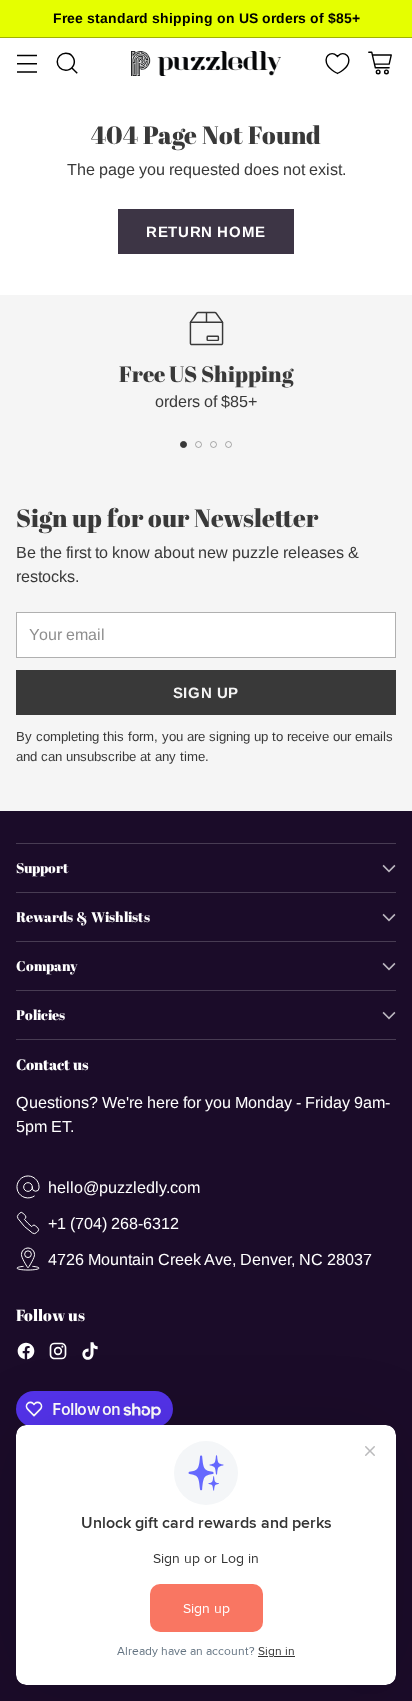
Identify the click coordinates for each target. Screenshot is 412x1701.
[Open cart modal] (379, 63)
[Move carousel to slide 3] (213, 444)
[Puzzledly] (206, 63)
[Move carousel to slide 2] (198, 444)
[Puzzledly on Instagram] (58, 1354)
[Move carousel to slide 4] (228, 444)
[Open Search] (66, 63)
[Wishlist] (335, 63)
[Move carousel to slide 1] (183, 444)
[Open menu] (26, 63)
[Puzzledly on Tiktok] (90, 1354)
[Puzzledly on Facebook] (26, 1354)
